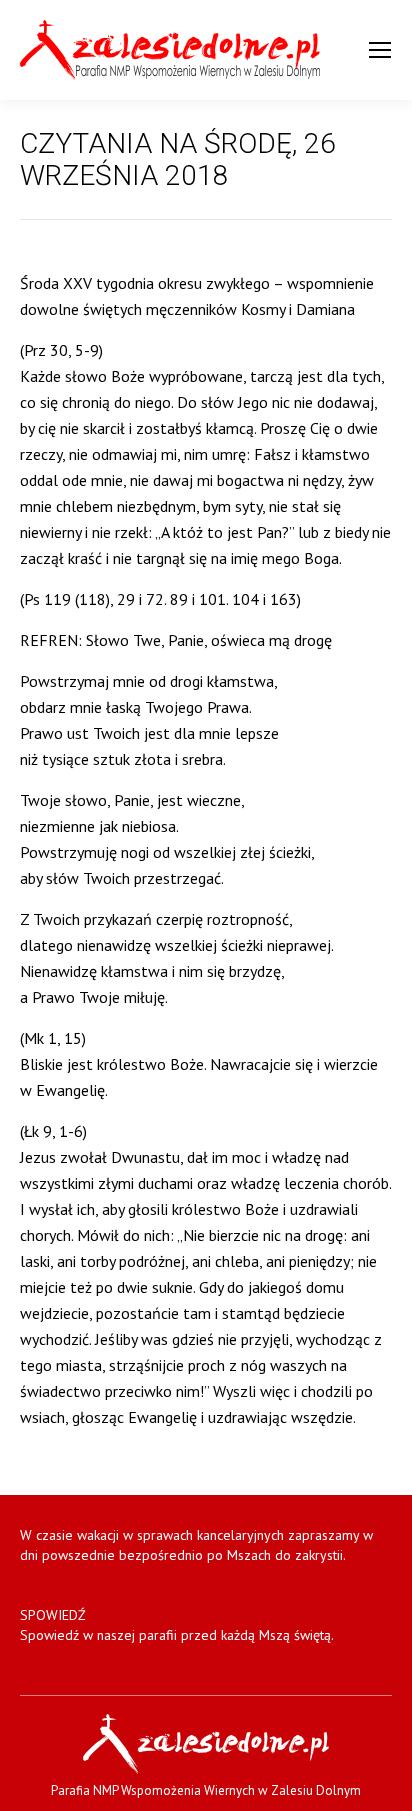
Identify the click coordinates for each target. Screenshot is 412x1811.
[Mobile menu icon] (380, 50)
